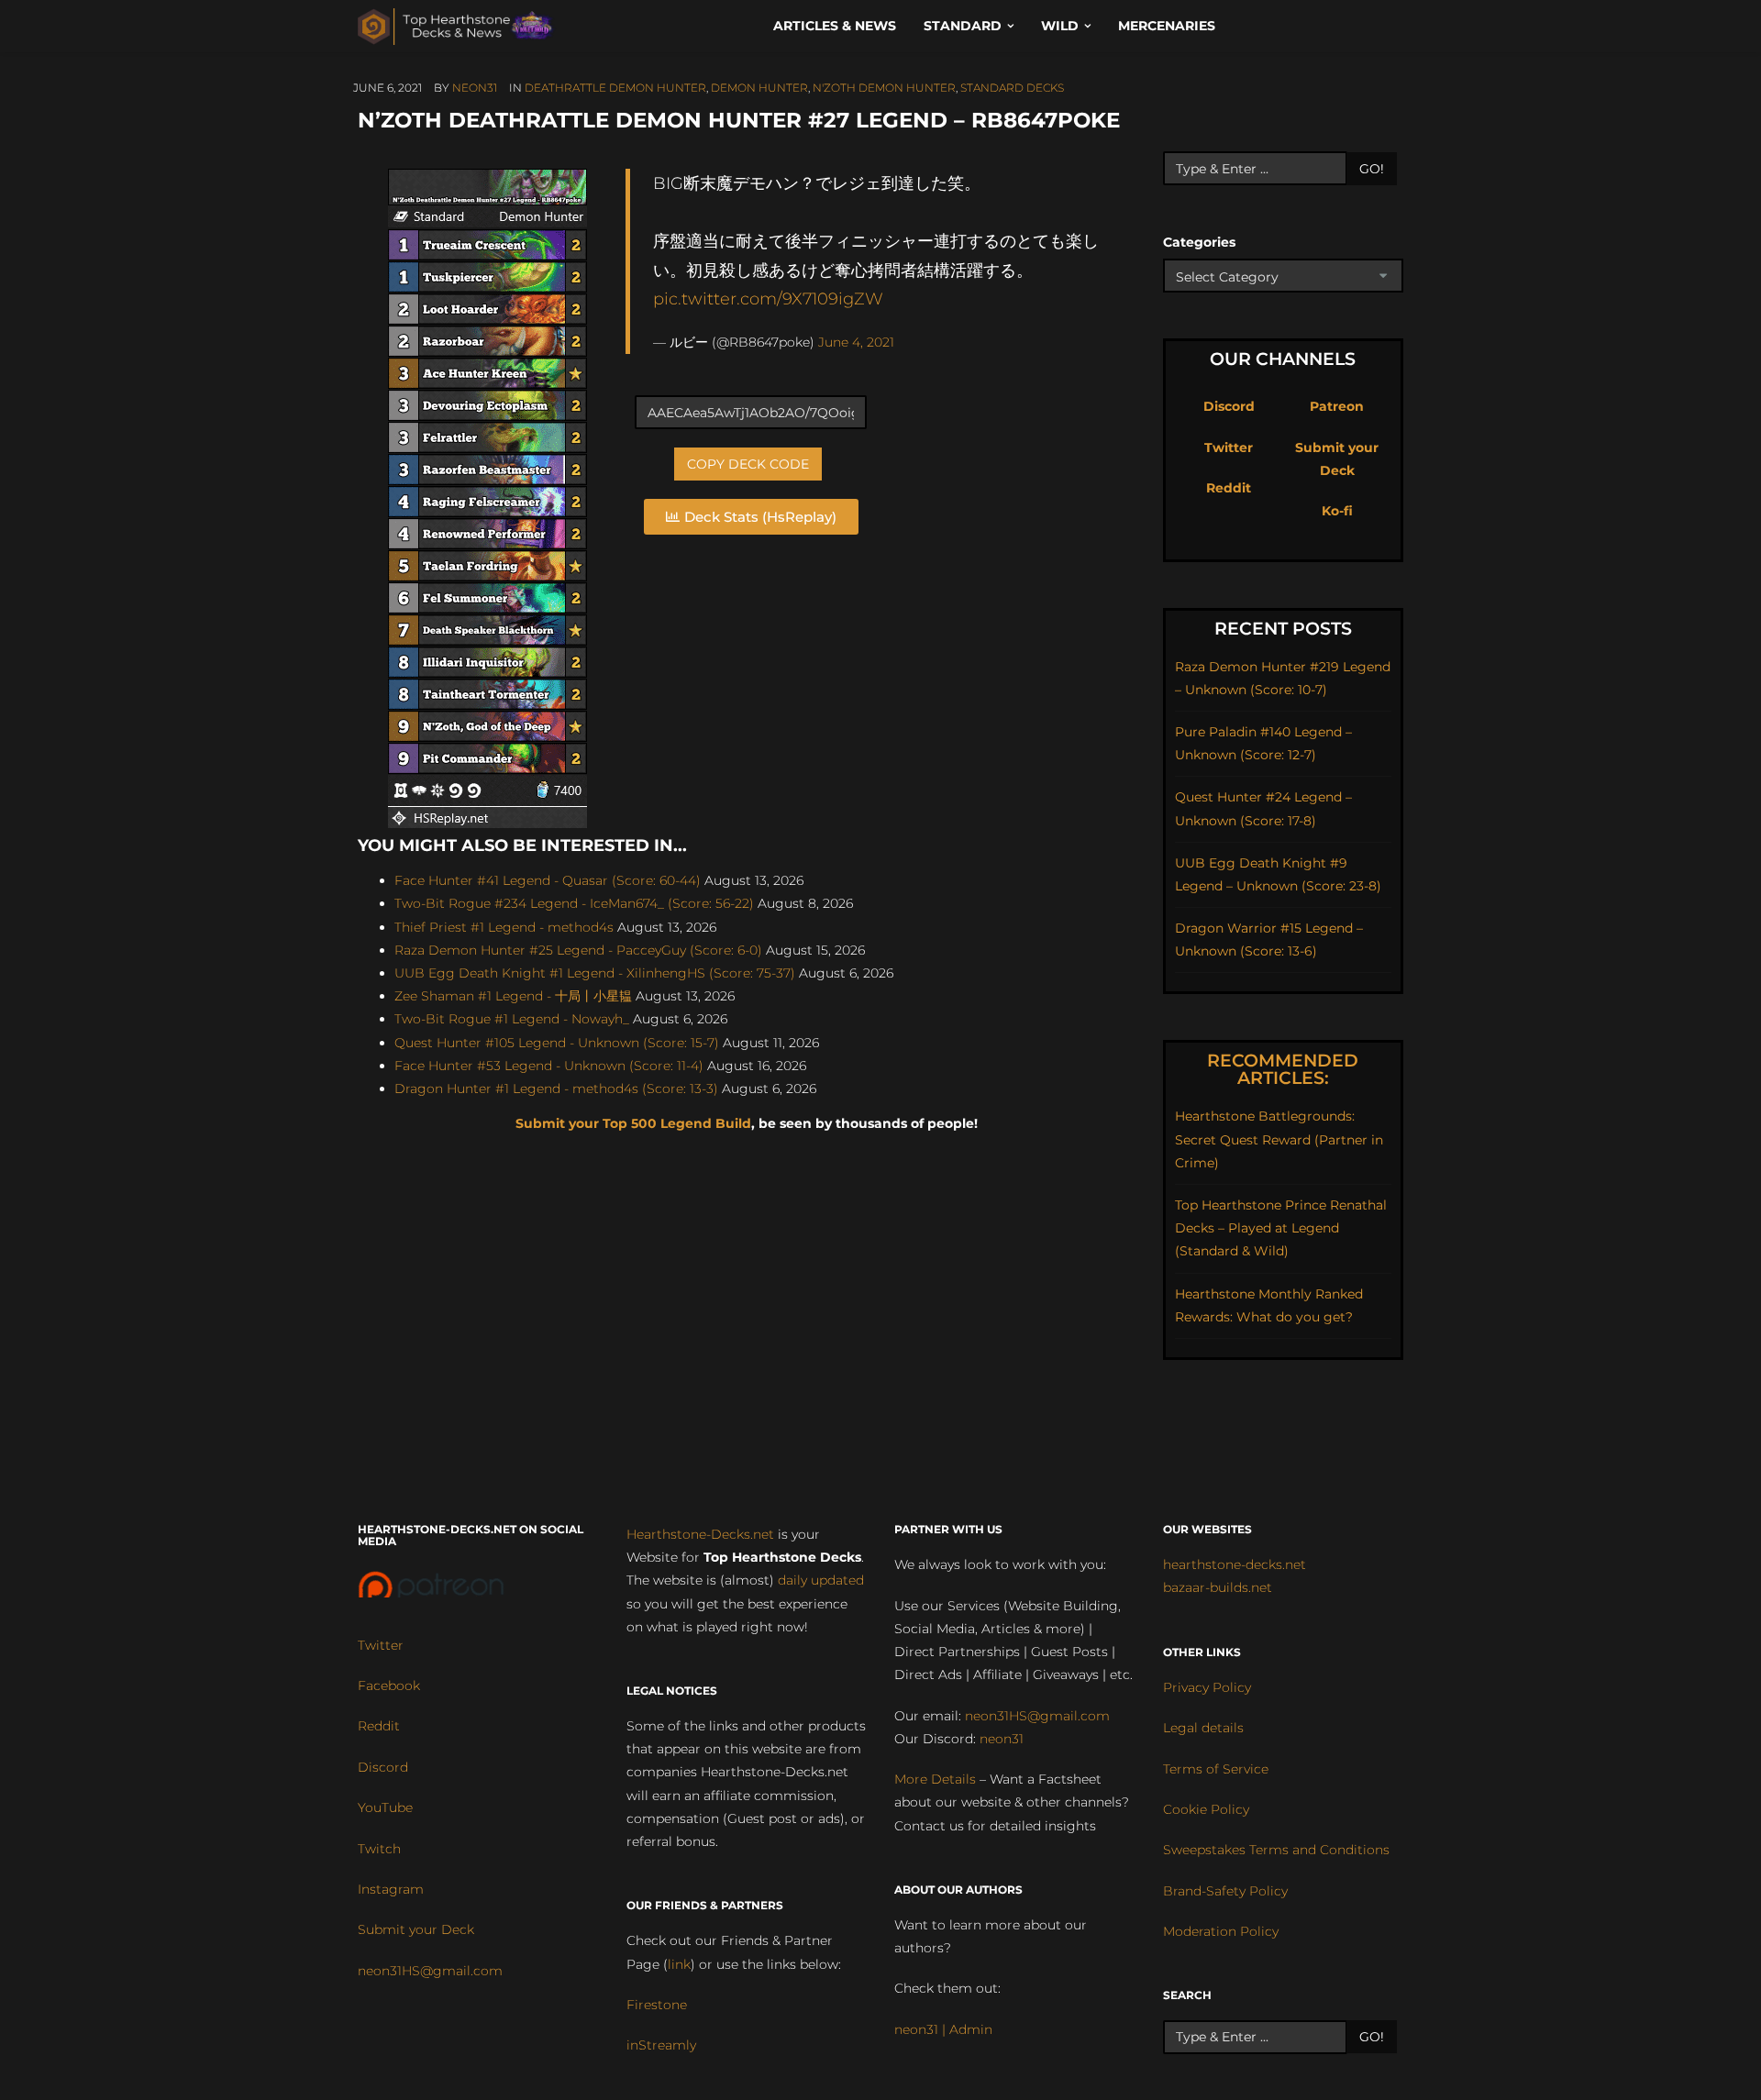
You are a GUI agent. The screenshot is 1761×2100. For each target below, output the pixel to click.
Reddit (1229, 488)
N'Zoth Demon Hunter (884, 88)
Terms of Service (1216, 1769)
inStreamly (661, 2045)
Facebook (389, 1686)
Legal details (1203, 1728)
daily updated (821, 1580)
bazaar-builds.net (1218, 1587)
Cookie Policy (1206, 1809)
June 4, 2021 (856, 342)
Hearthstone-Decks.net (700, 1534)
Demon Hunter (759, 88)
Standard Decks (1012, 88)
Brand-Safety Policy (1225, 1891)
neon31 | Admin (943, 2029)
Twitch (379, 1849)
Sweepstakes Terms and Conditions (1276, 1850)
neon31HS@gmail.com (430, 1971)
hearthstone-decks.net (1235, 1564)
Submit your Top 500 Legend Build (633, 1123)
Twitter (1229, 448)
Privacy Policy (1207, 1687)
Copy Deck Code (748, 464)
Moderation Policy (1221, 1931)
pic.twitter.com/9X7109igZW (768, 298)
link (679, 1964)
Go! (1372, 169)
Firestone (657, 2005)
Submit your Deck (416, 1929)
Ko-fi (1337, 511)
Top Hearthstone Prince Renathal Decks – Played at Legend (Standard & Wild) (1281, 1228)
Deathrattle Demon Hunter (615, 88)
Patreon (1337, 406)
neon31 (475, 88)
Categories (1199, 242)
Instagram (391, 1889)
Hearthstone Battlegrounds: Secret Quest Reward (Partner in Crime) (1279, 1139)
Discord (1229, 406)
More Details (935, 1779)
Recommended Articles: (1283, 1069)
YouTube (385, 1807)
